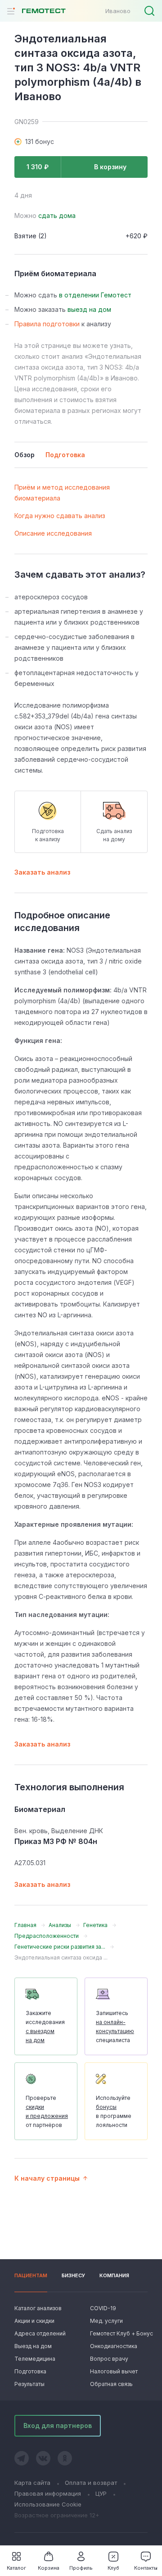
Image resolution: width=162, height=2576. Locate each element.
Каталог (16, 2568)
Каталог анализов (38, 2308)
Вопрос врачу (109, 2359)
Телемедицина (35, 2359)
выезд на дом (89, 309)
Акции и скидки (34, 2321)
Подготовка (30, 2371)
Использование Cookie (48, 2504)
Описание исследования (53, 533)
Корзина (49, 2568)
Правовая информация (48, 2493)
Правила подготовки (47, 324)
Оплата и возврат (91, 2483)
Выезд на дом (33, 2346)
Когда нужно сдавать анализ (60, 516)
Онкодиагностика (114, 2346)
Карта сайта (32, 2483)
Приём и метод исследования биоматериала (62, 493)
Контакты (146, 2568)
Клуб (113, 2568)
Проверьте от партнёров (47, 2111)
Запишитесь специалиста (115, 2027)
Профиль (81, 2568)
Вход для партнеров (58, 2425)
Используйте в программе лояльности (114, 2111)
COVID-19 (103, 2308)
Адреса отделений (40, 2333)
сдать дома (57, 215)
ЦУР (101, 2493)
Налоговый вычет (114, 2371)
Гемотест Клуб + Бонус (119, 2333)
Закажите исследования (45, 2027)
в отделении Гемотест (95, 295)
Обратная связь (111, 2384)
